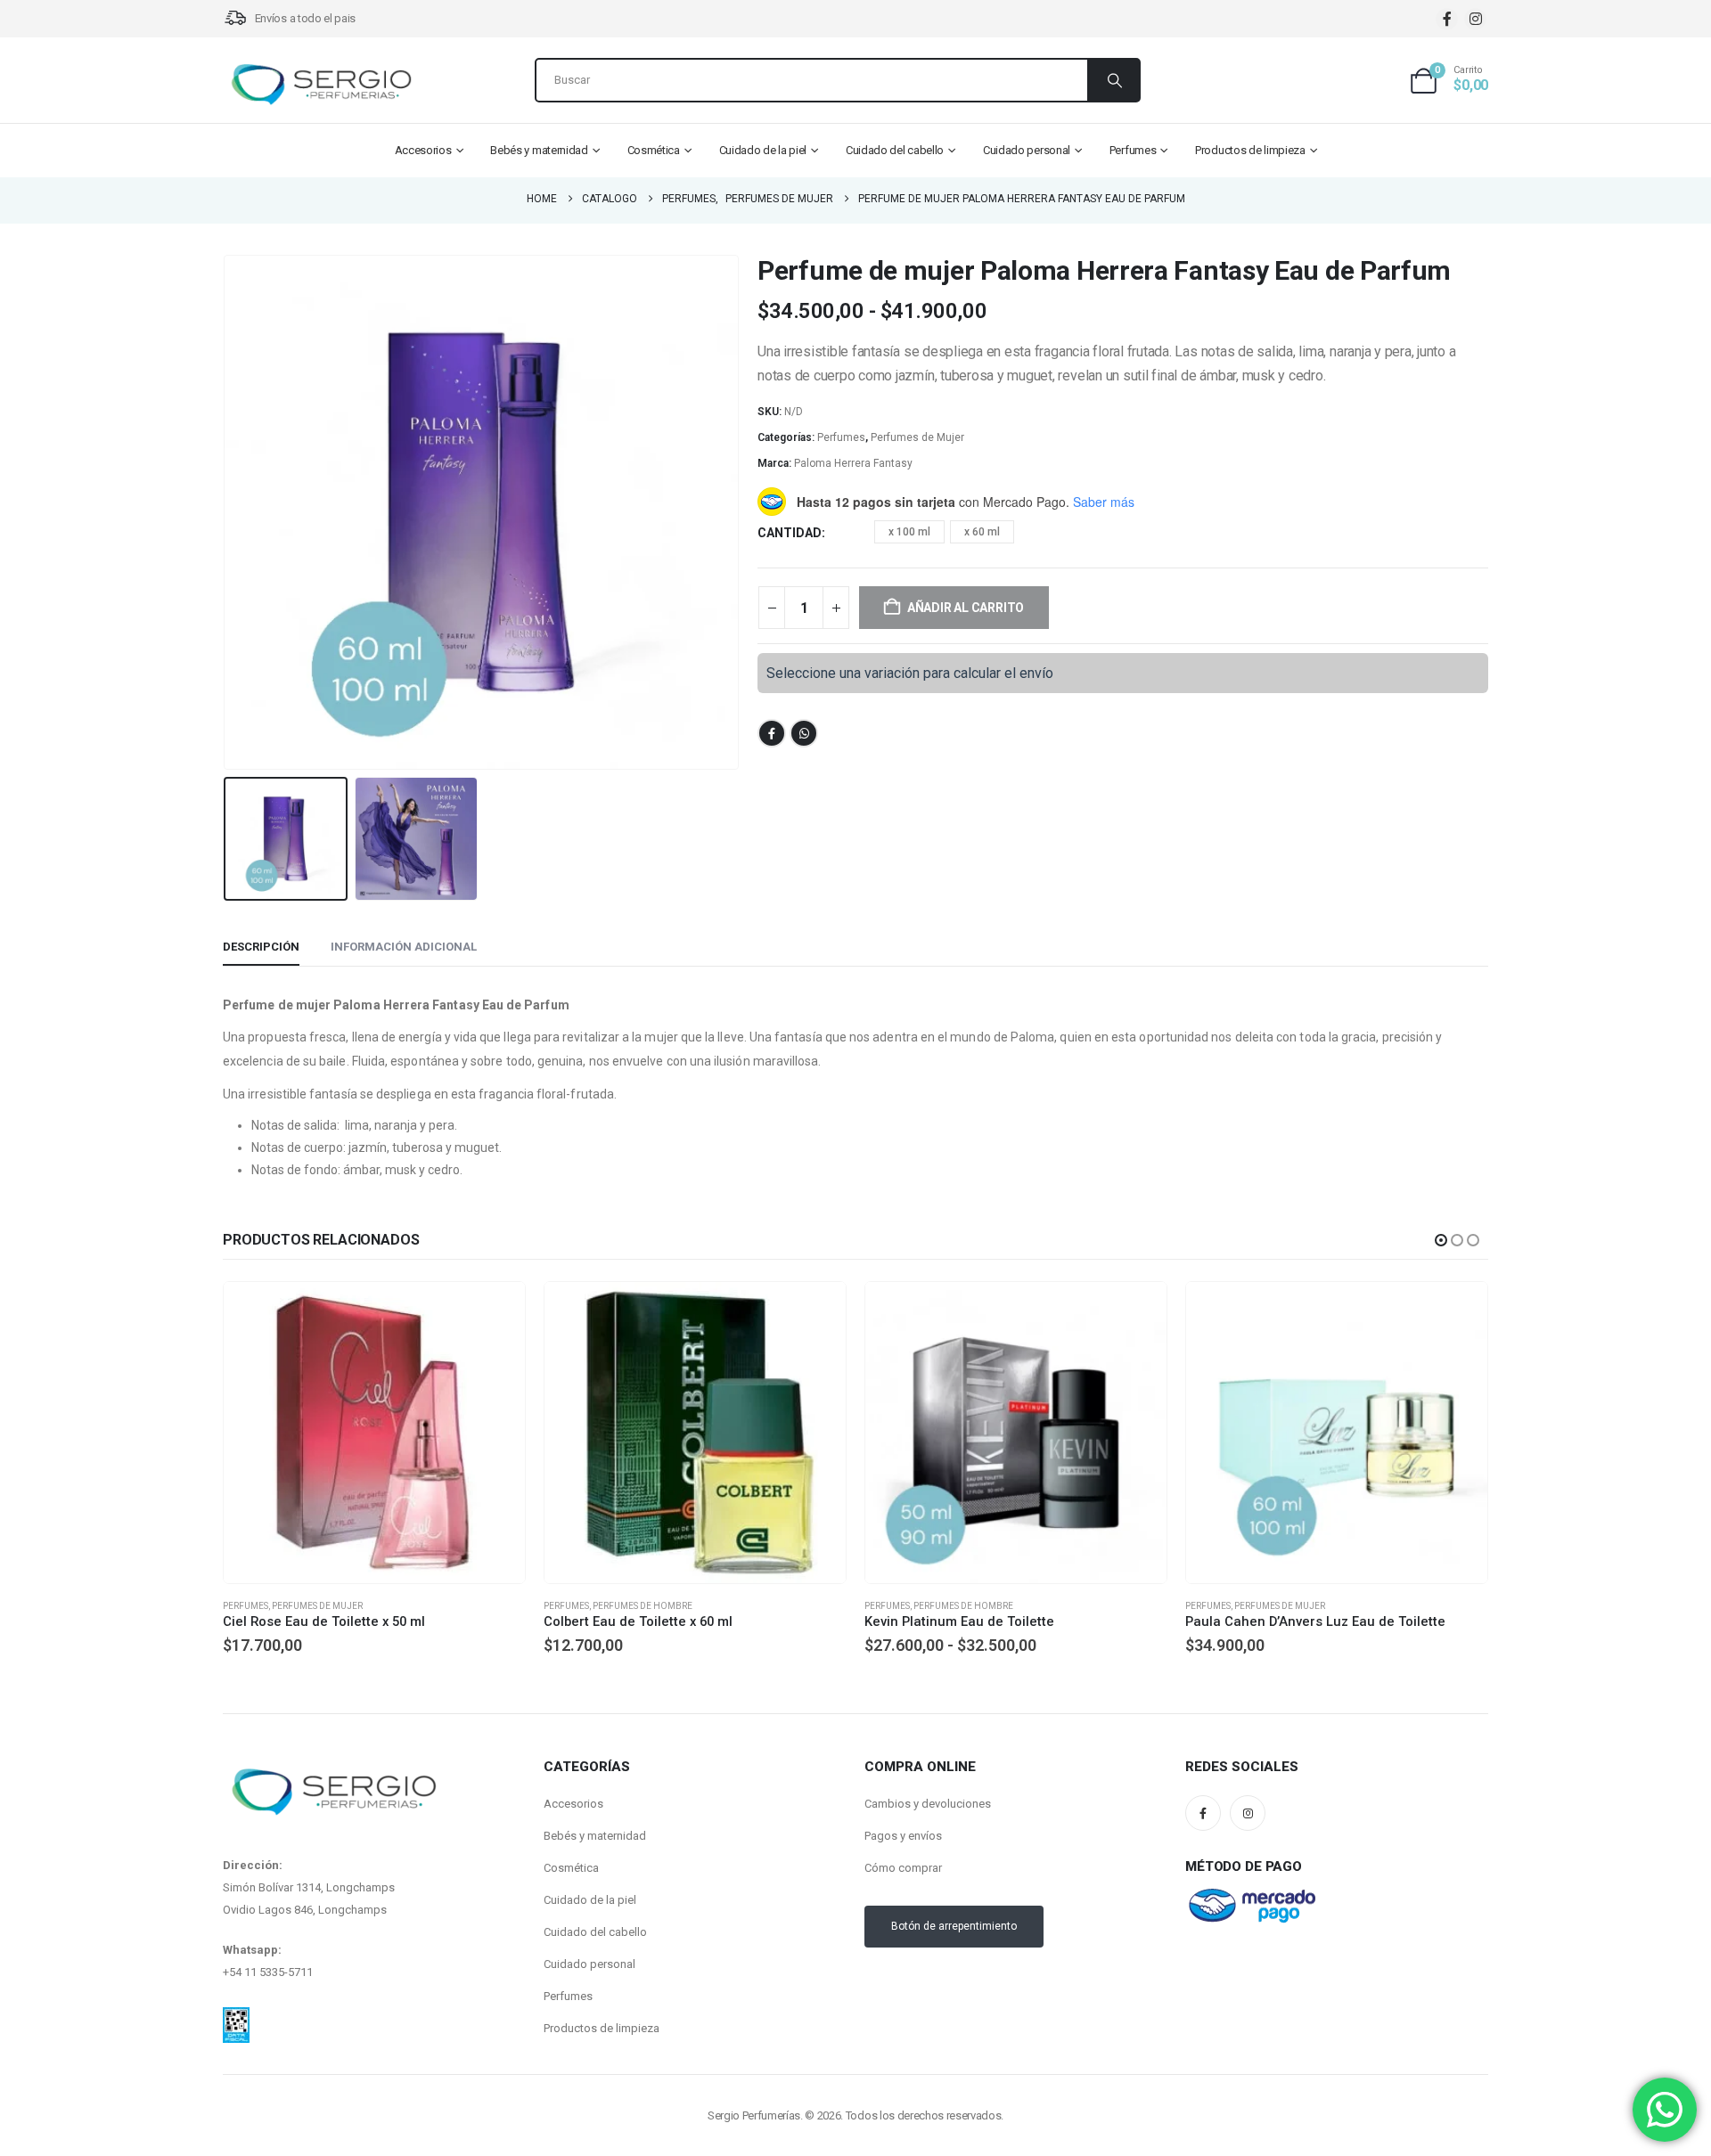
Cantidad (790, 533)
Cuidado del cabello (895, 150)
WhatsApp (804, 733)
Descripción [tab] (261, 947)
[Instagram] (1475, 19)
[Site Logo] (321, 85)
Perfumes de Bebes (1278, 1606)
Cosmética (654, 150)
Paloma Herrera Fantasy (853, 463)
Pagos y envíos (903, 1836)
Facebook (772, 733)
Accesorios (423, 150)
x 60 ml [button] (982, 532)
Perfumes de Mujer (917, 437)
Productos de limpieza (1250, 150)
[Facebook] (1447, 19)
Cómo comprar (903, 1868)
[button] (227, 512)
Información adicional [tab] (404, 947)
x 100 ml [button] (909, 532)
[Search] (1113, 80)
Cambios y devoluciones (928, 1804)
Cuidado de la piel (763, 150)
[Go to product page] (374, 1433)
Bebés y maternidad (539, 150)
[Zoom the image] (236, 2018)
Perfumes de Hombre (322, 1606)
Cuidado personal (1027, 150)
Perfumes (1133, 150)
